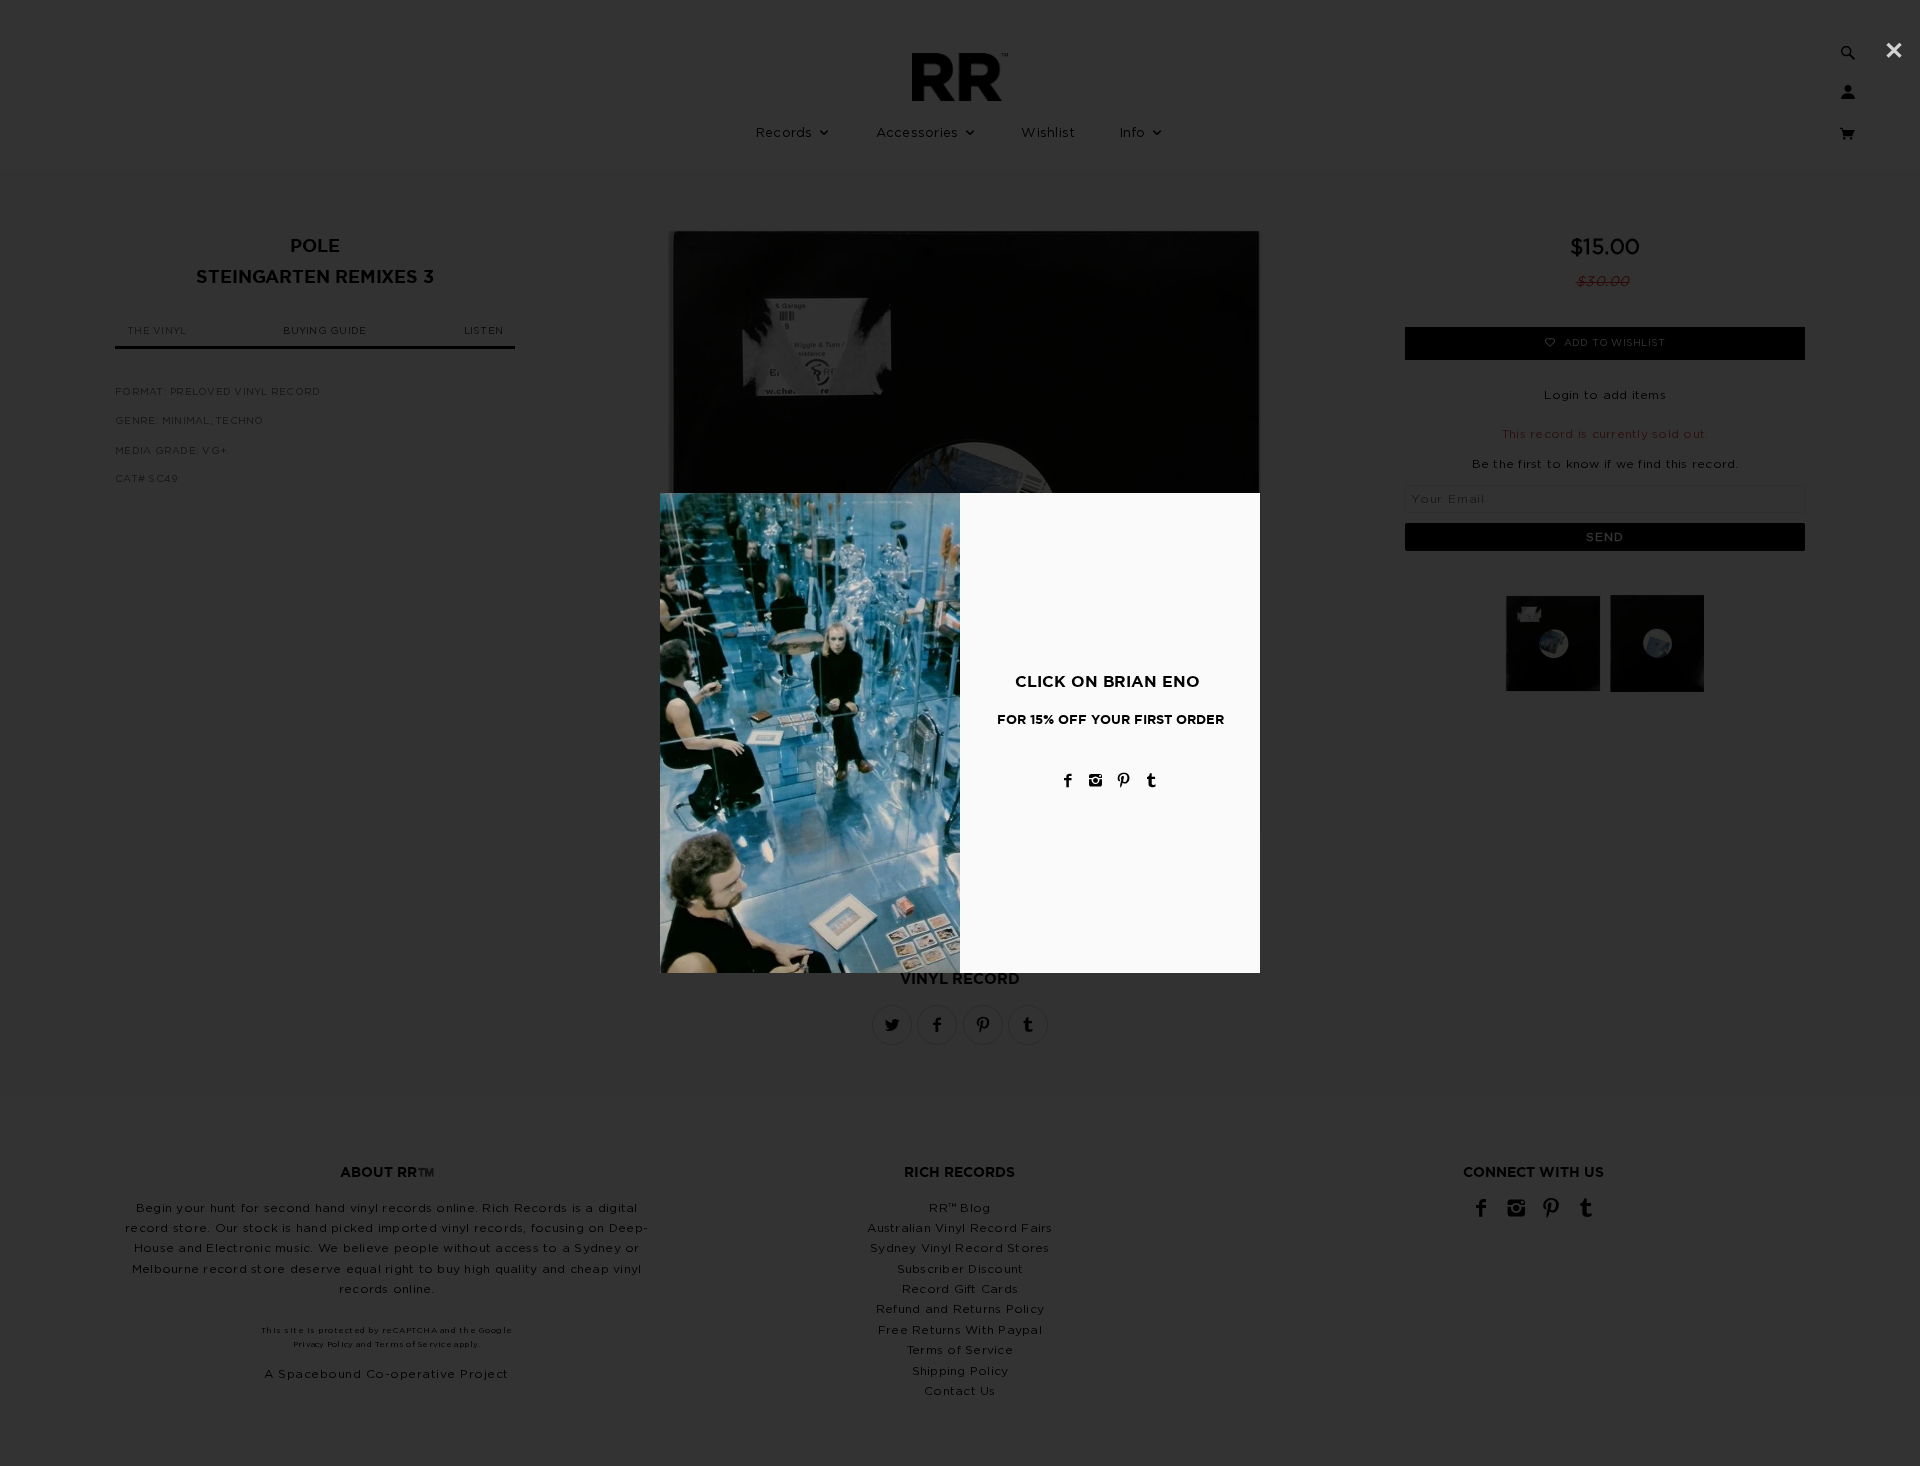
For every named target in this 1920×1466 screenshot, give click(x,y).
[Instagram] (1096, 780)
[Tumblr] (1152, 780)
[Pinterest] (1124, 780)
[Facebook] (1068, 780)
